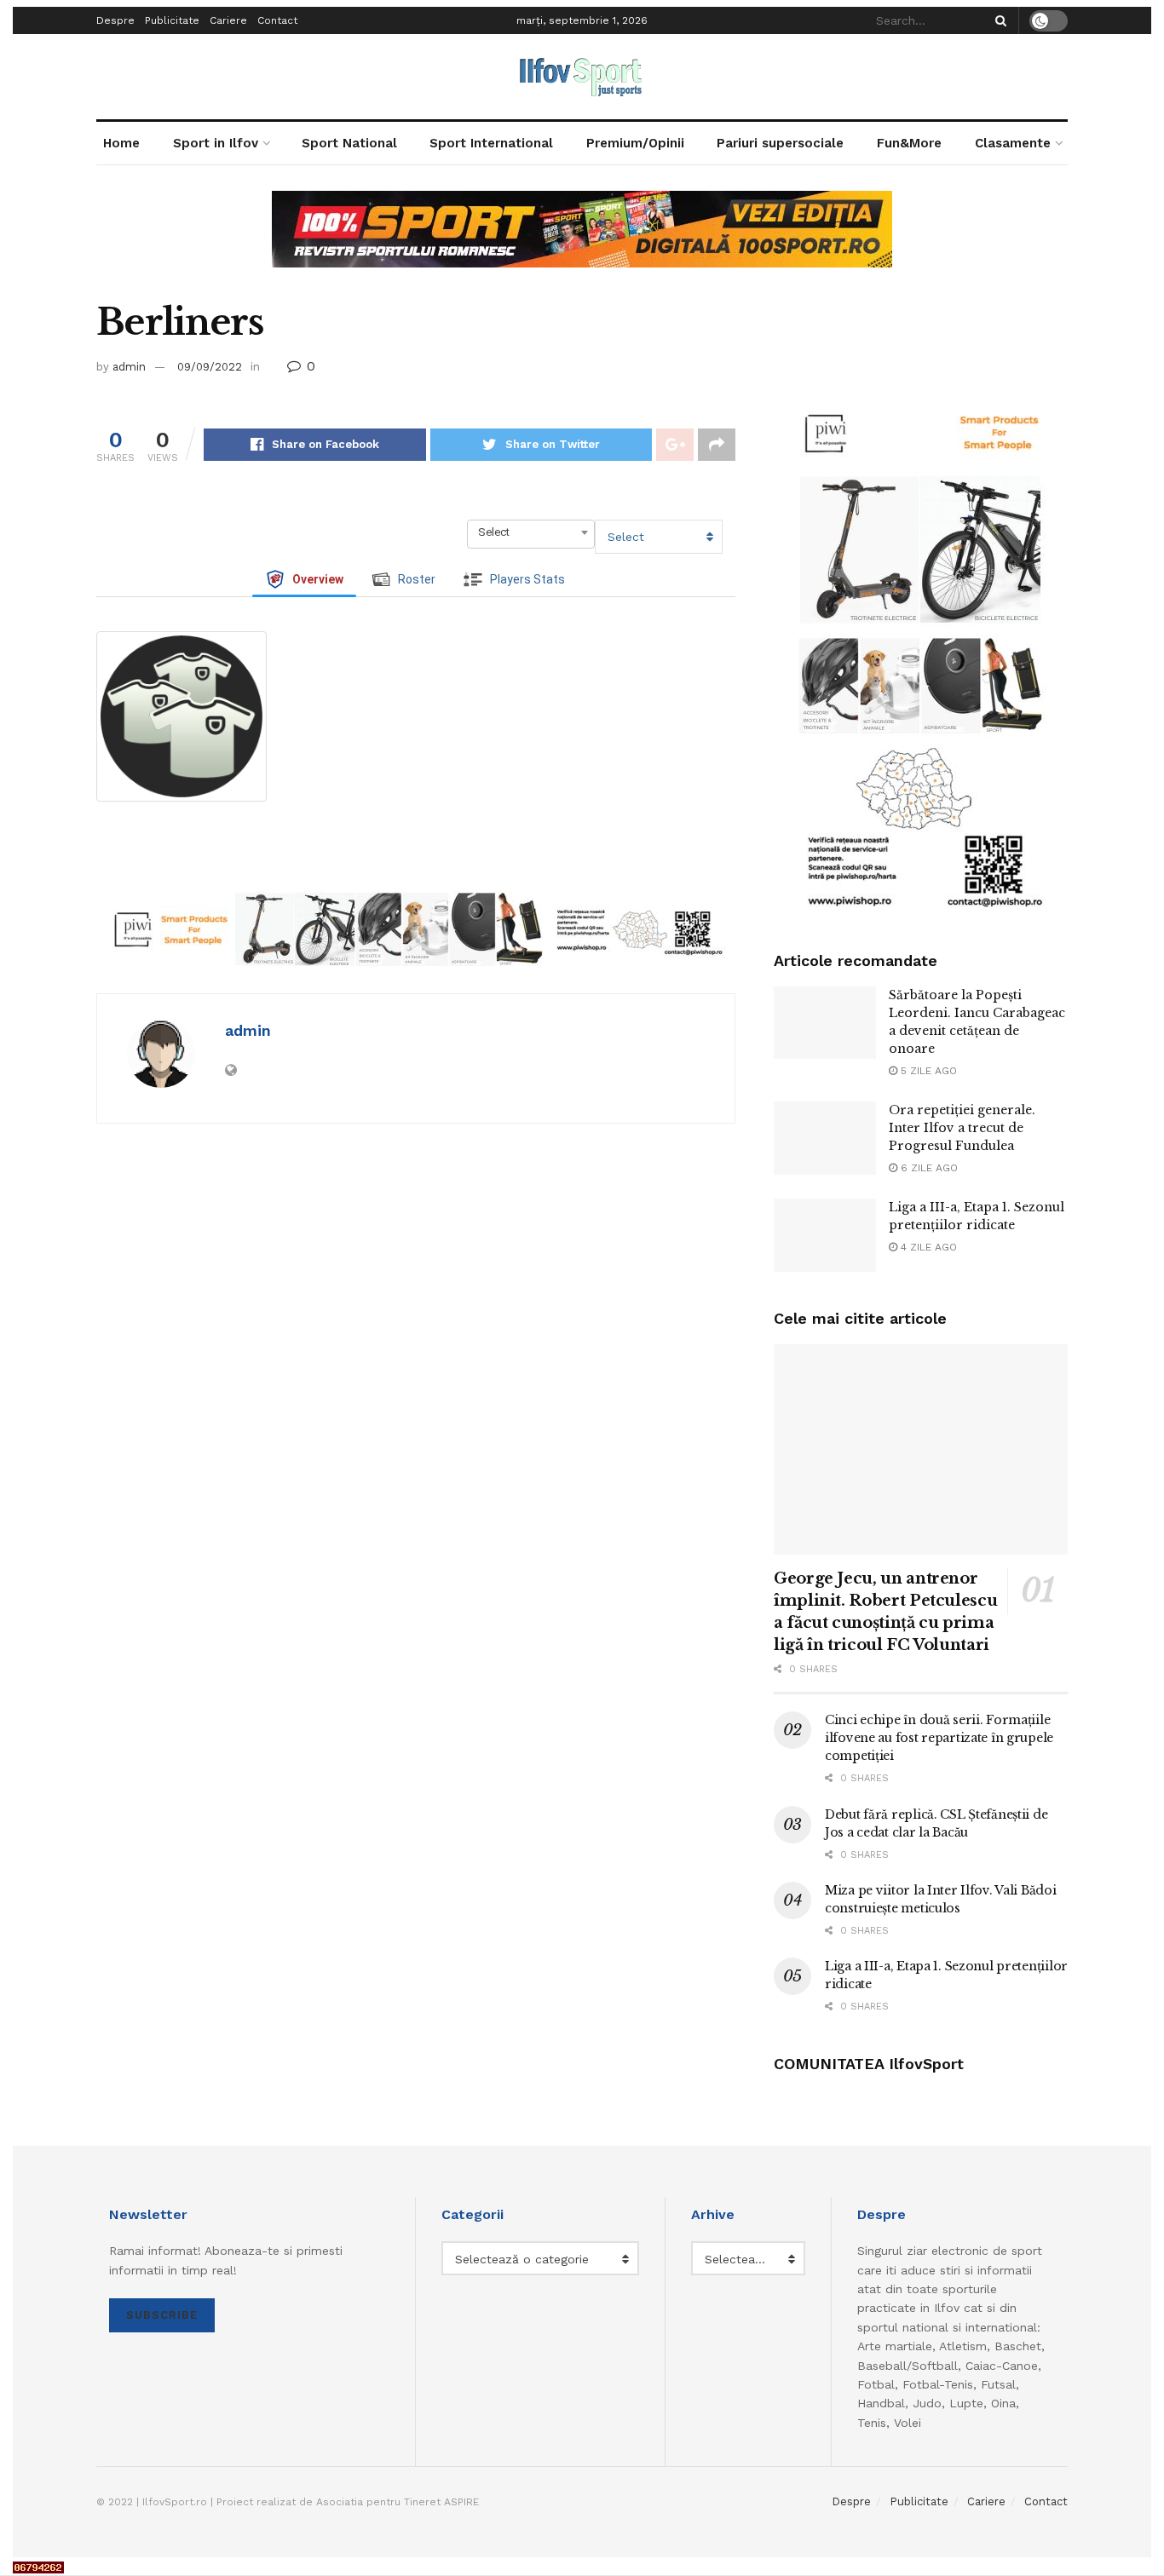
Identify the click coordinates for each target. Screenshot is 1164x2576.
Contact (277, 20)
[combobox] (531, 532)
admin (129, 367)
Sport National (349, 143)
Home (121, 143)
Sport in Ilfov (216, 143)
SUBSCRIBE (162, 2315)
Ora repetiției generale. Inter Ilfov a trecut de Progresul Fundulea (962, 1128)
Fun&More (909, 143)
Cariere (228, 20)
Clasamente (1013, 143)
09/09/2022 (210, 367)
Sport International (491, 143)
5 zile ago (927, 1071)
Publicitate (172, 20)
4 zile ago (927, 1247)
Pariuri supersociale (780, 143)
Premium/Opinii (635, 143)
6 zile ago (928, 1168)
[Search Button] (998, 20)
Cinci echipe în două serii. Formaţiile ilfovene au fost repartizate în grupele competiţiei (939, 1738)
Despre (115, 20)
